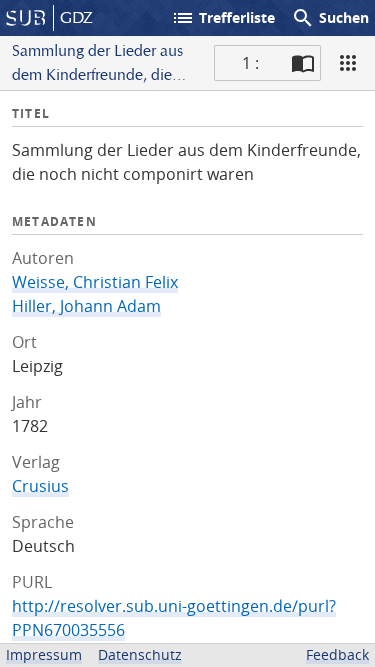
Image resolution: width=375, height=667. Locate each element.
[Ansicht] (348, 63)
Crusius (40, 486)
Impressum (44, 654)
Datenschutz (140, 654)
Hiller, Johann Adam (86, 306)
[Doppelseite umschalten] (303, 63)
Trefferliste (223, 18)
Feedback (337, 654)
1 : (250, 63)
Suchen (330, 18)
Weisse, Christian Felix (95, 282)
